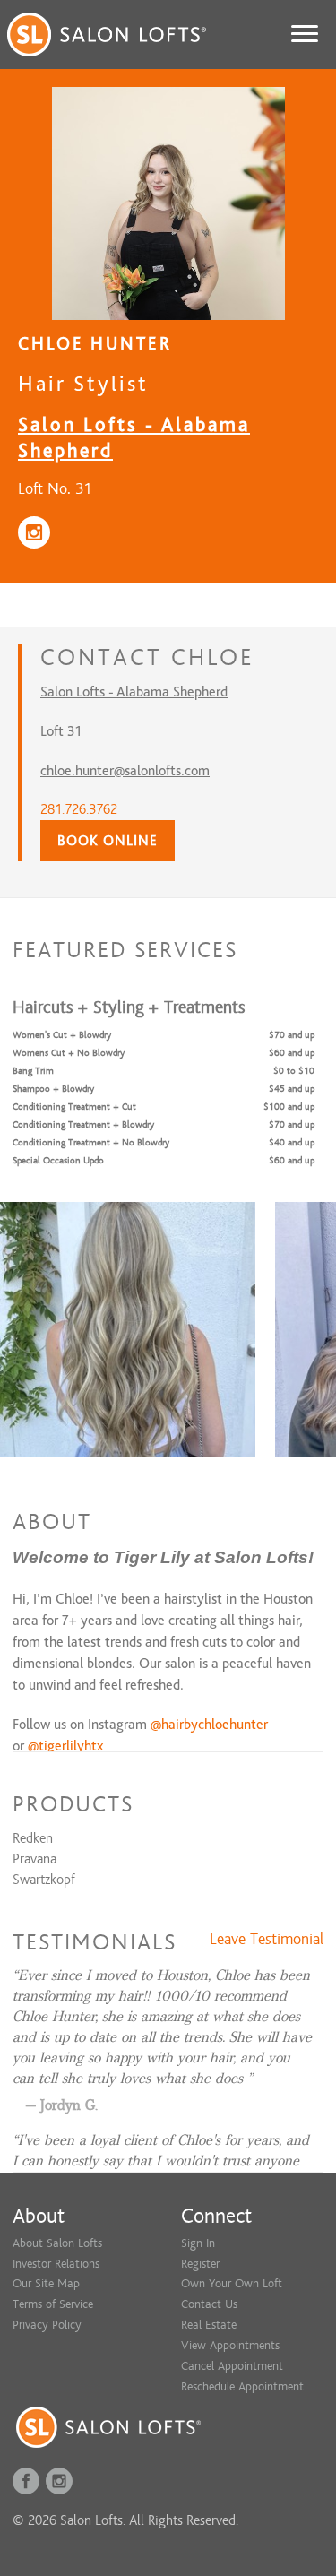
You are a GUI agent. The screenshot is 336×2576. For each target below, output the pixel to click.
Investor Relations (56, 2264)
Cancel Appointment (232, 2366)
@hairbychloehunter (209, 1725)
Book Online (108, 841)
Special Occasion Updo (58, 1160)
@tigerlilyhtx (65, 1746)
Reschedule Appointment (242, 2386)
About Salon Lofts (57, 2243)
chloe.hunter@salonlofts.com (125, 771)
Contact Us (209, 2304)
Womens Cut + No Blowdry (69, 1053)
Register (200, 2264)
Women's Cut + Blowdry (62, 1035)
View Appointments (230, 2345)
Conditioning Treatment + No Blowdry (91, 1142)
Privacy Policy (47, 2325)
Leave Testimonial (267, 1940)
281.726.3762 (79, 809)
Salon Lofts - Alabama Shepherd (134, 692)
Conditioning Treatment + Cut (74, 1106)
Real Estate (209, 2325)
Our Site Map (46, 2283)
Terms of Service (53, 2304)
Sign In (198, 2243)
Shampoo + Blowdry (53, 1089)
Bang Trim (33, 1071)
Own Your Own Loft (232, 2283)
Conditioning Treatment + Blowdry (83, 1124)
